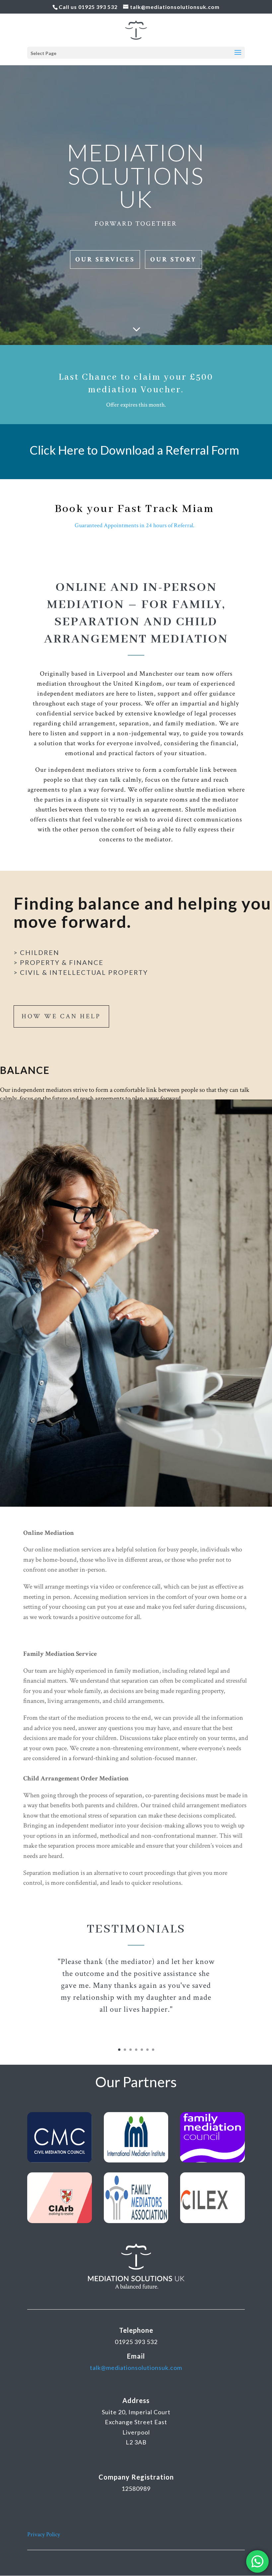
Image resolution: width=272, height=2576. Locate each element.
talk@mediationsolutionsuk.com (136, 2368)
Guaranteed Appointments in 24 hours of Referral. (135, 525)
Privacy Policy (44, 2534)
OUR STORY (173, 259)
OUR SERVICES (105, 259)
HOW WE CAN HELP (61, 1016)
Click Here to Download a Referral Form (134, 450)
